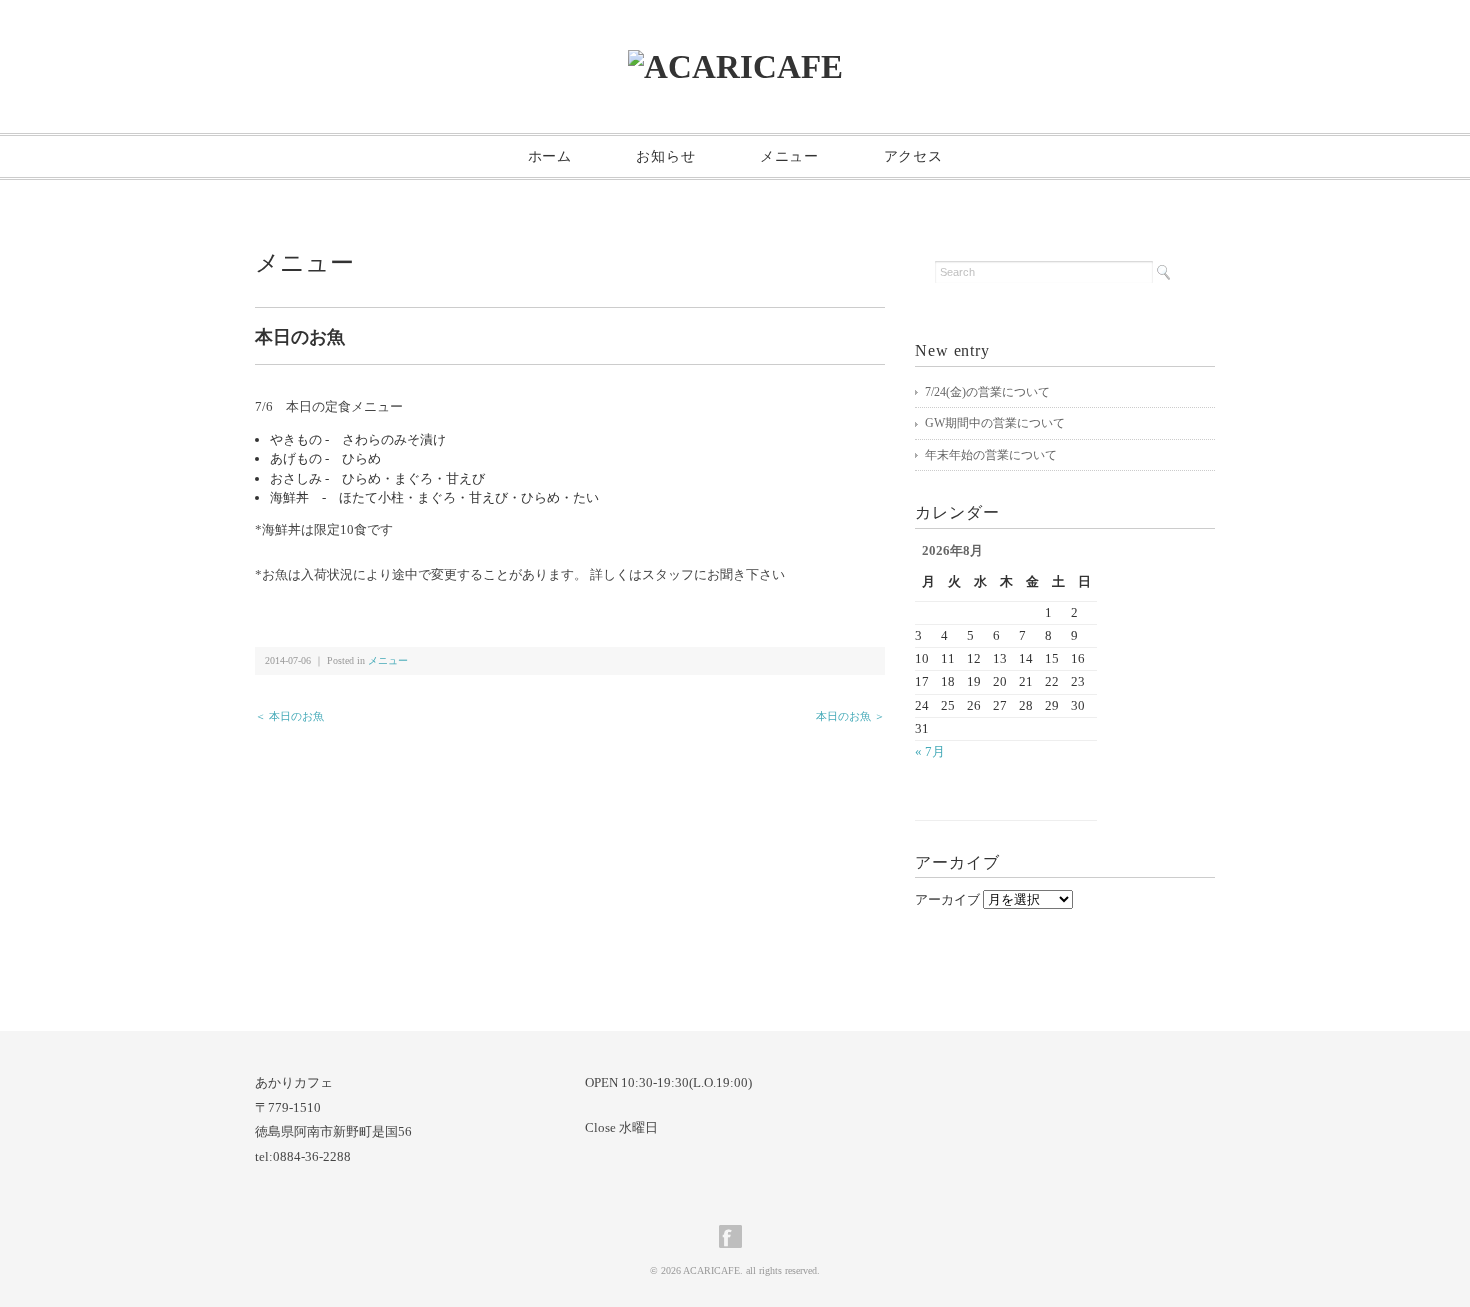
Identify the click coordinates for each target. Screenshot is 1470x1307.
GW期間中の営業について (995, 423)
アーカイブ (947, 899)
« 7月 (930, 751)
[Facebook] (735, 1236)
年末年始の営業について (991, 455)
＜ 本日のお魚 (289, 716)
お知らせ (665, 156)
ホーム (550, 156)
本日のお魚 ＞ (850, 716)
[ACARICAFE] (735, 66)
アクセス (913, 156)
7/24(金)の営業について (987, 392)
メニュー (789, 156)
